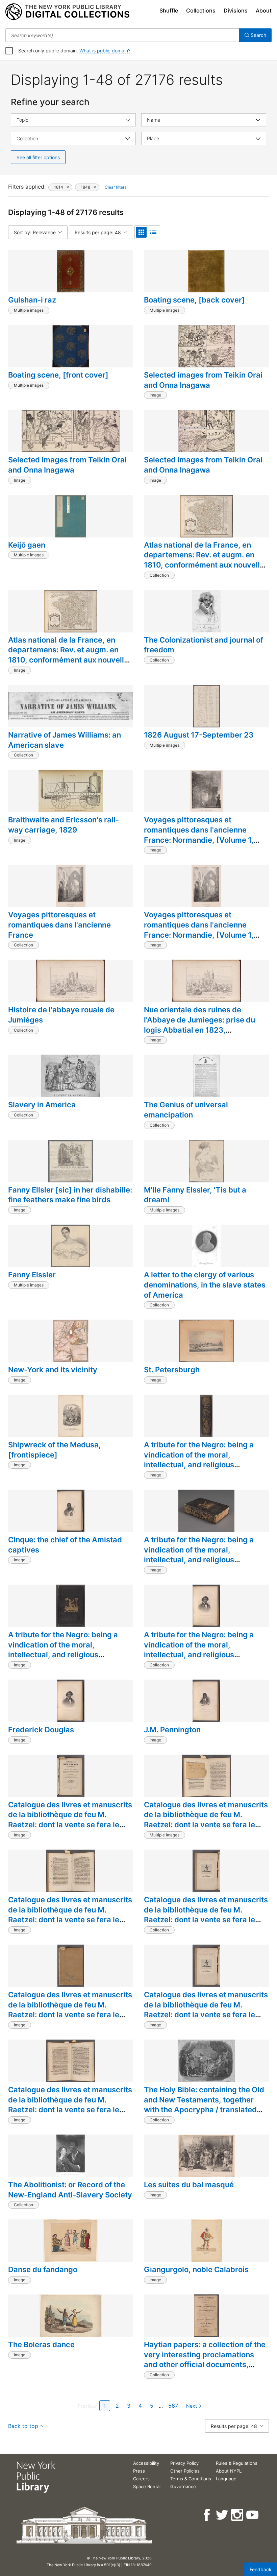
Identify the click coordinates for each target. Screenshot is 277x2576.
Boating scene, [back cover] (194, 300)
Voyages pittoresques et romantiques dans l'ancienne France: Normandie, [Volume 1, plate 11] (199, 835)
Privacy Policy (184, 2463)
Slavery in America (42, 1105)
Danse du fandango (43, 2269)
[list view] (153, 232)
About (264, 10)
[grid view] (141, 232)
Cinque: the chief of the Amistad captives (65, 1545)
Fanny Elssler (32, 1275)
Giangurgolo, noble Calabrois (196, 2269)
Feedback (261, 2569)
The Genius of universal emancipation (186, 1110)
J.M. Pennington (172, 1730)
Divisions (236, 10)
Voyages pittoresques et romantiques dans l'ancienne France (59, 925)
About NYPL (229, 2471)
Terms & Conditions (191, 2479)
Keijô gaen (27, 545)
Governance (183, 2486)
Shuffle (169, 10)
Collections (201, 10)
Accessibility (146, 2463)
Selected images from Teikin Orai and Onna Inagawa (203, 380)
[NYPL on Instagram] (238, 2515)
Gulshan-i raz (32, 300)
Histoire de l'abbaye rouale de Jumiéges (61, 1015)
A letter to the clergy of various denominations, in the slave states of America (205, 1285)
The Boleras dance (41, 2344)
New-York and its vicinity (53, 1370)
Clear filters (116, 187)
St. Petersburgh (172, 1370)
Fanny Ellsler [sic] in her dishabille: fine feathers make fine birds (70, 1195)
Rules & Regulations (237, 2463)
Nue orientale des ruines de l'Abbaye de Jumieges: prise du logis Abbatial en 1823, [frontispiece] (199, 1025)
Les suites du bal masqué (189, 2185)
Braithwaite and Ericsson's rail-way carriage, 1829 (64, 825)
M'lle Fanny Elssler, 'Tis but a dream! (195, 1195)
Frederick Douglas (41, 1730)
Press (139, 2471)
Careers (141, 2479)
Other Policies (185, 2471)
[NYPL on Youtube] (253, 2515)
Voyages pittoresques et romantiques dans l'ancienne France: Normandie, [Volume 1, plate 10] (199, 930)
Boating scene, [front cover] (58, 375)
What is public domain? (105, 51)
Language (226, 2479)
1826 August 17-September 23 (199, 735)
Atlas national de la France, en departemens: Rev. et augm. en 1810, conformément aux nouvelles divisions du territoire (206, 560)
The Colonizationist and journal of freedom (204, 645)
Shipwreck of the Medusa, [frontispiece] (55, 1450)
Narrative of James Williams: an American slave (65, 740)
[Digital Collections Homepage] (67, 12)
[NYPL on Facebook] (207, 2515)
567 (173, 2406)
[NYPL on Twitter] (222, 2515)
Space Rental (147, 2486)
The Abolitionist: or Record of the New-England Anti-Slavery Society (70, 2190)
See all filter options (38, 157)
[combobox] (122, 35)
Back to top (23, 2426)
